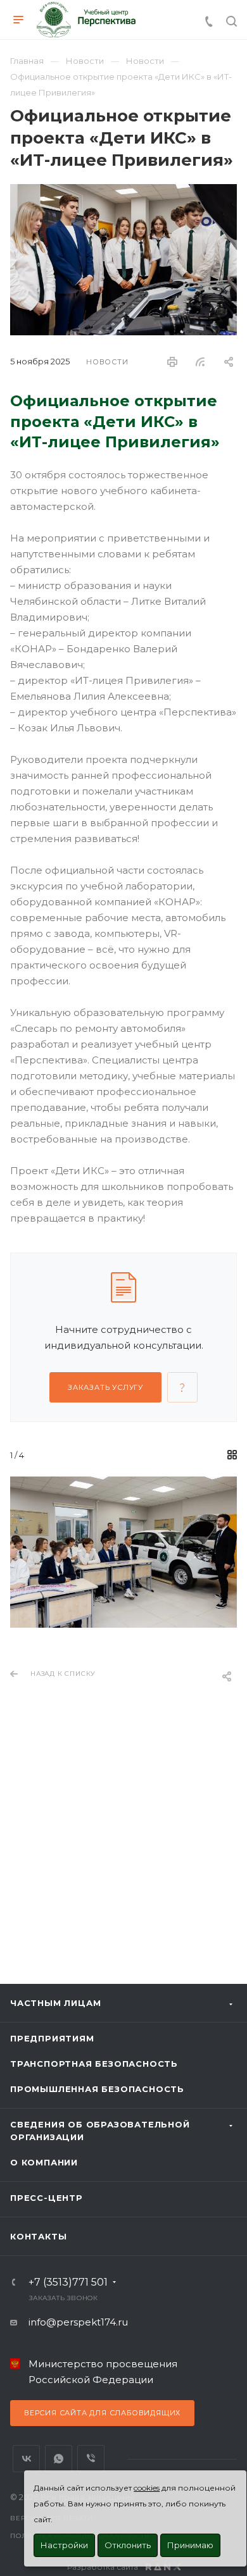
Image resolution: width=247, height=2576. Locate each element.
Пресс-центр (47, 2198)
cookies (147, 2488)
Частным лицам (55, 2003)
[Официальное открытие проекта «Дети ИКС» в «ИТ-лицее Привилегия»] (123, 192)
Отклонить (128, 2545)
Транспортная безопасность (94, 2064)
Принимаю (190, 2545)
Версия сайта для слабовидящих (102, 2413)
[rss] (200, 362)
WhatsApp (59, 2459)
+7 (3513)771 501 (68, 2282)
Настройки (64, 2545)
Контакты (38, 2236)
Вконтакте (26, 2459)
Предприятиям (52, 2038)
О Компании (44, 2162)
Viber (91, 2459)
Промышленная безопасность (97, 2089)
